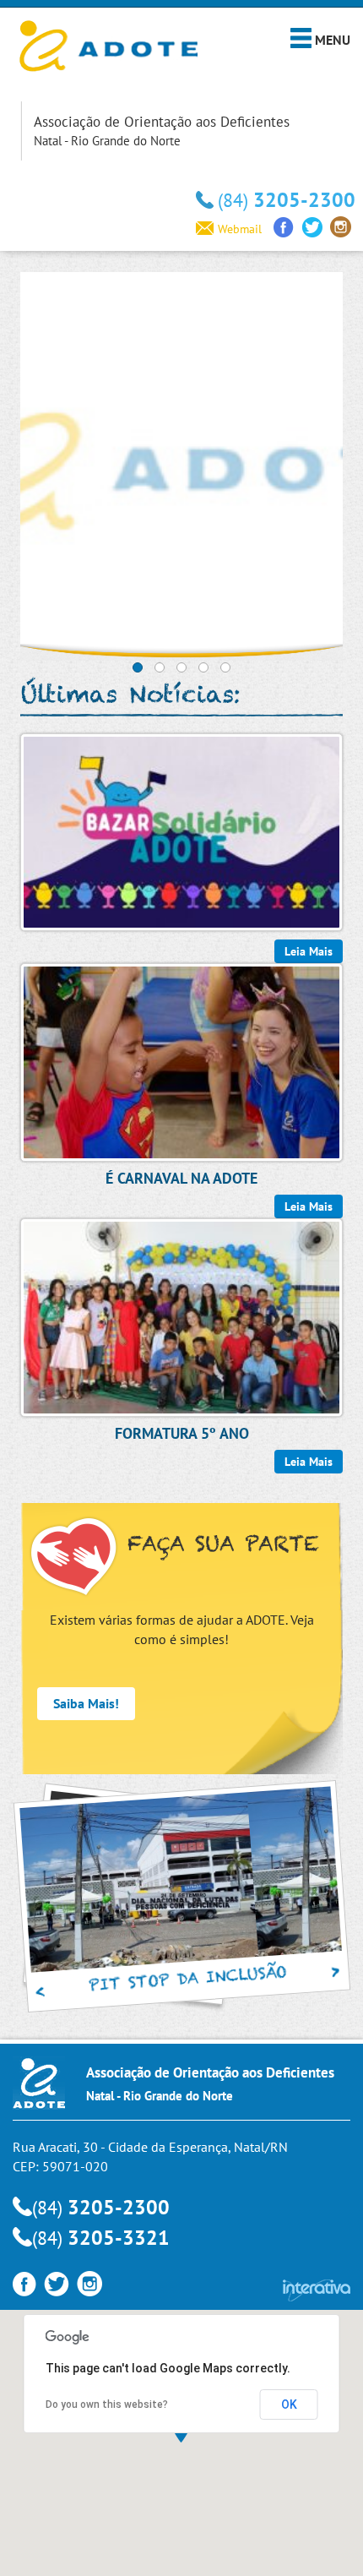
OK (289, 2404)
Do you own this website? (107, 2404)
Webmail (240, 229)
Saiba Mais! (86, 1703)
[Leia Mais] (182, 831)
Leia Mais (309, 1462)
